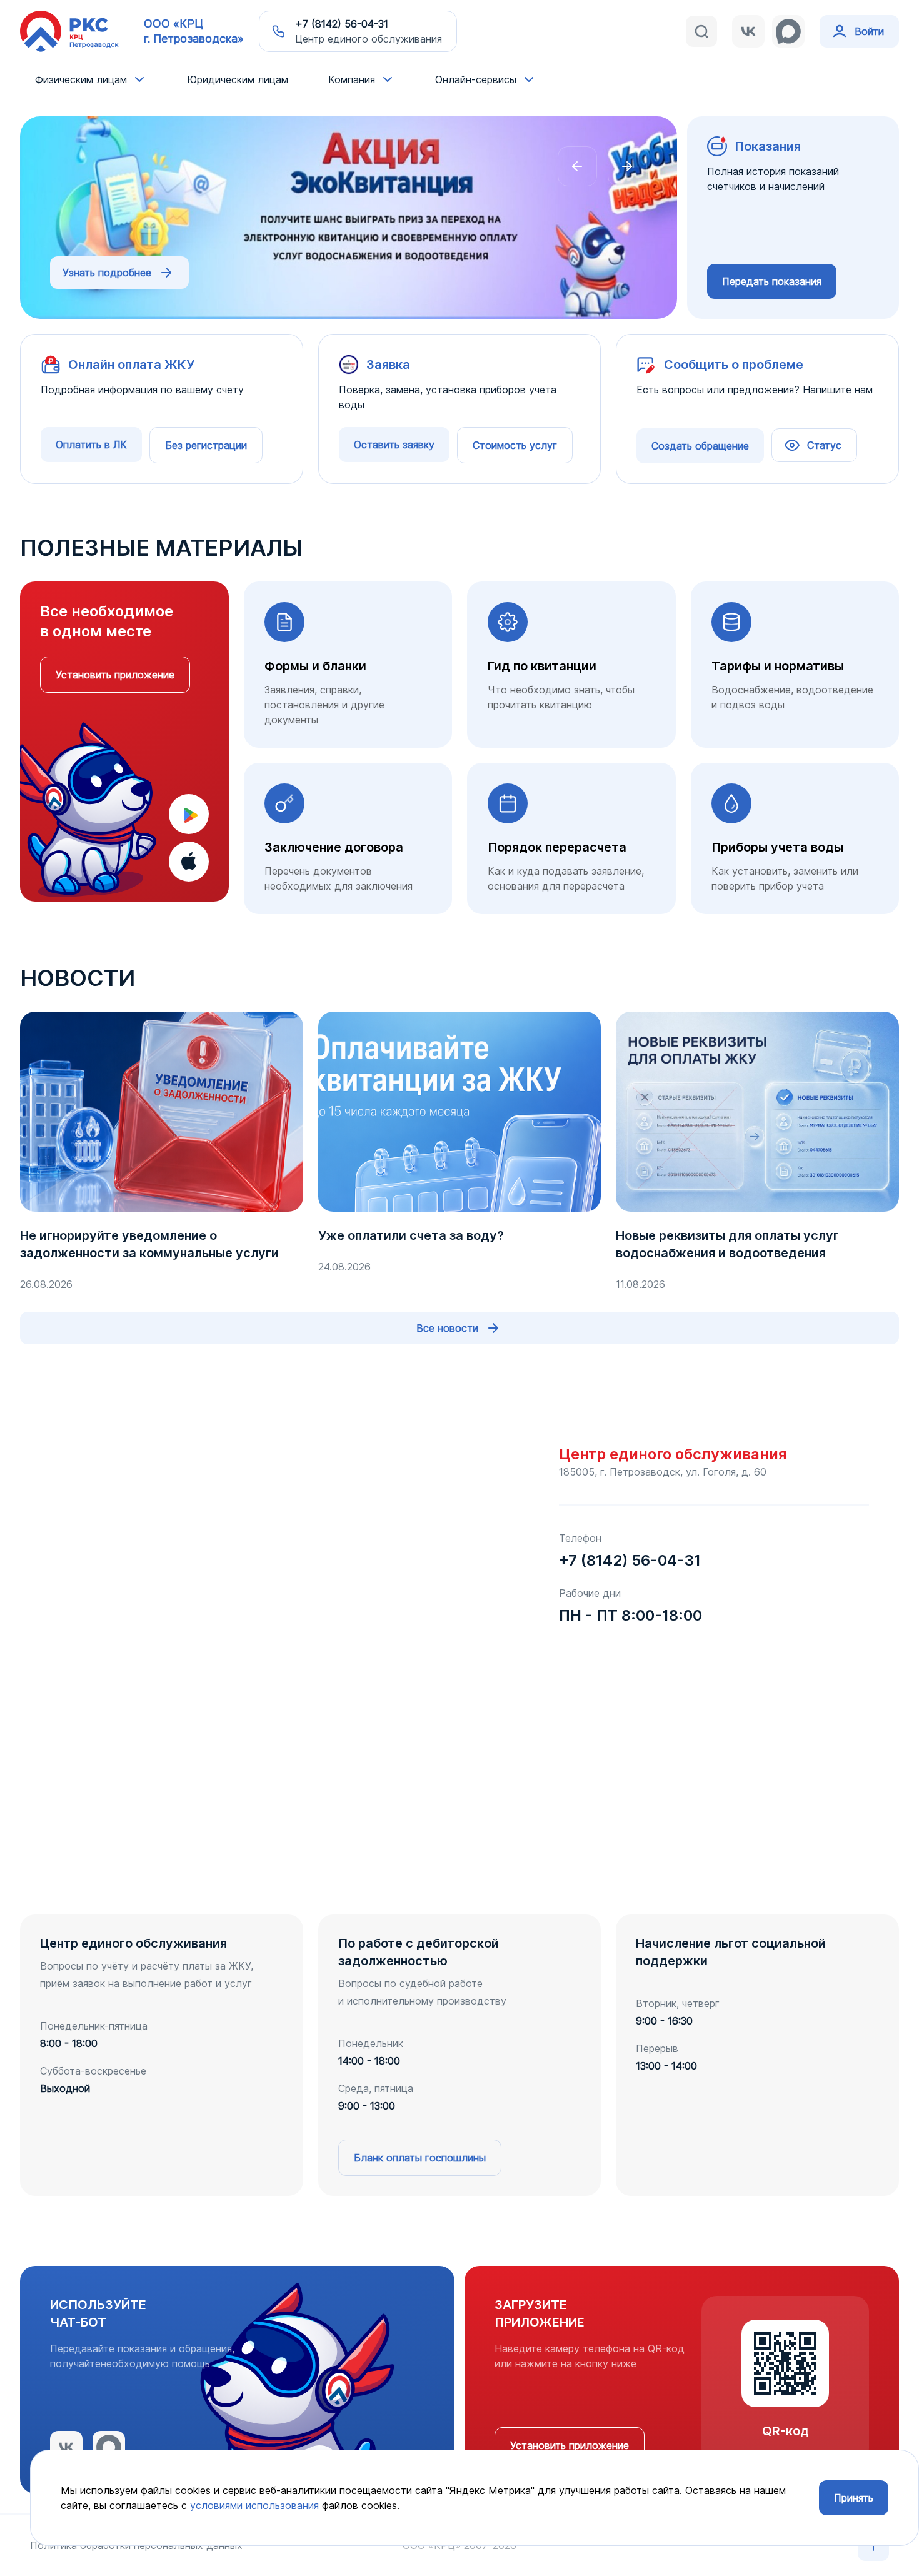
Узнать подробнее (107, 273)
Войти (869, 31)
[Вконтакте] (748, 31)
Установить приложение (115, 675)
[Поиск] (701, 31)
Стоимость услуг (515, 445)
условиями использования (254, 2505)
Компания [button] (352, 79)
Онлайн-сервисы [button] (476, 79)
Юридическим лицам (238, 79)
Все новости (447, 1328)
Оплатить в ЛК (91, 445)
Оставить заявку (394, 445)
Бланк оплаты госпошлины (420, 2158)
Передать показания (772, 281)
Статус (824, 445)
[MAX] (788, 31)
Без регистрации (206, 445)
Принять (854, 2498)
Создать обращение (700, 446)
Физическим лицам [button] (81, 79)
